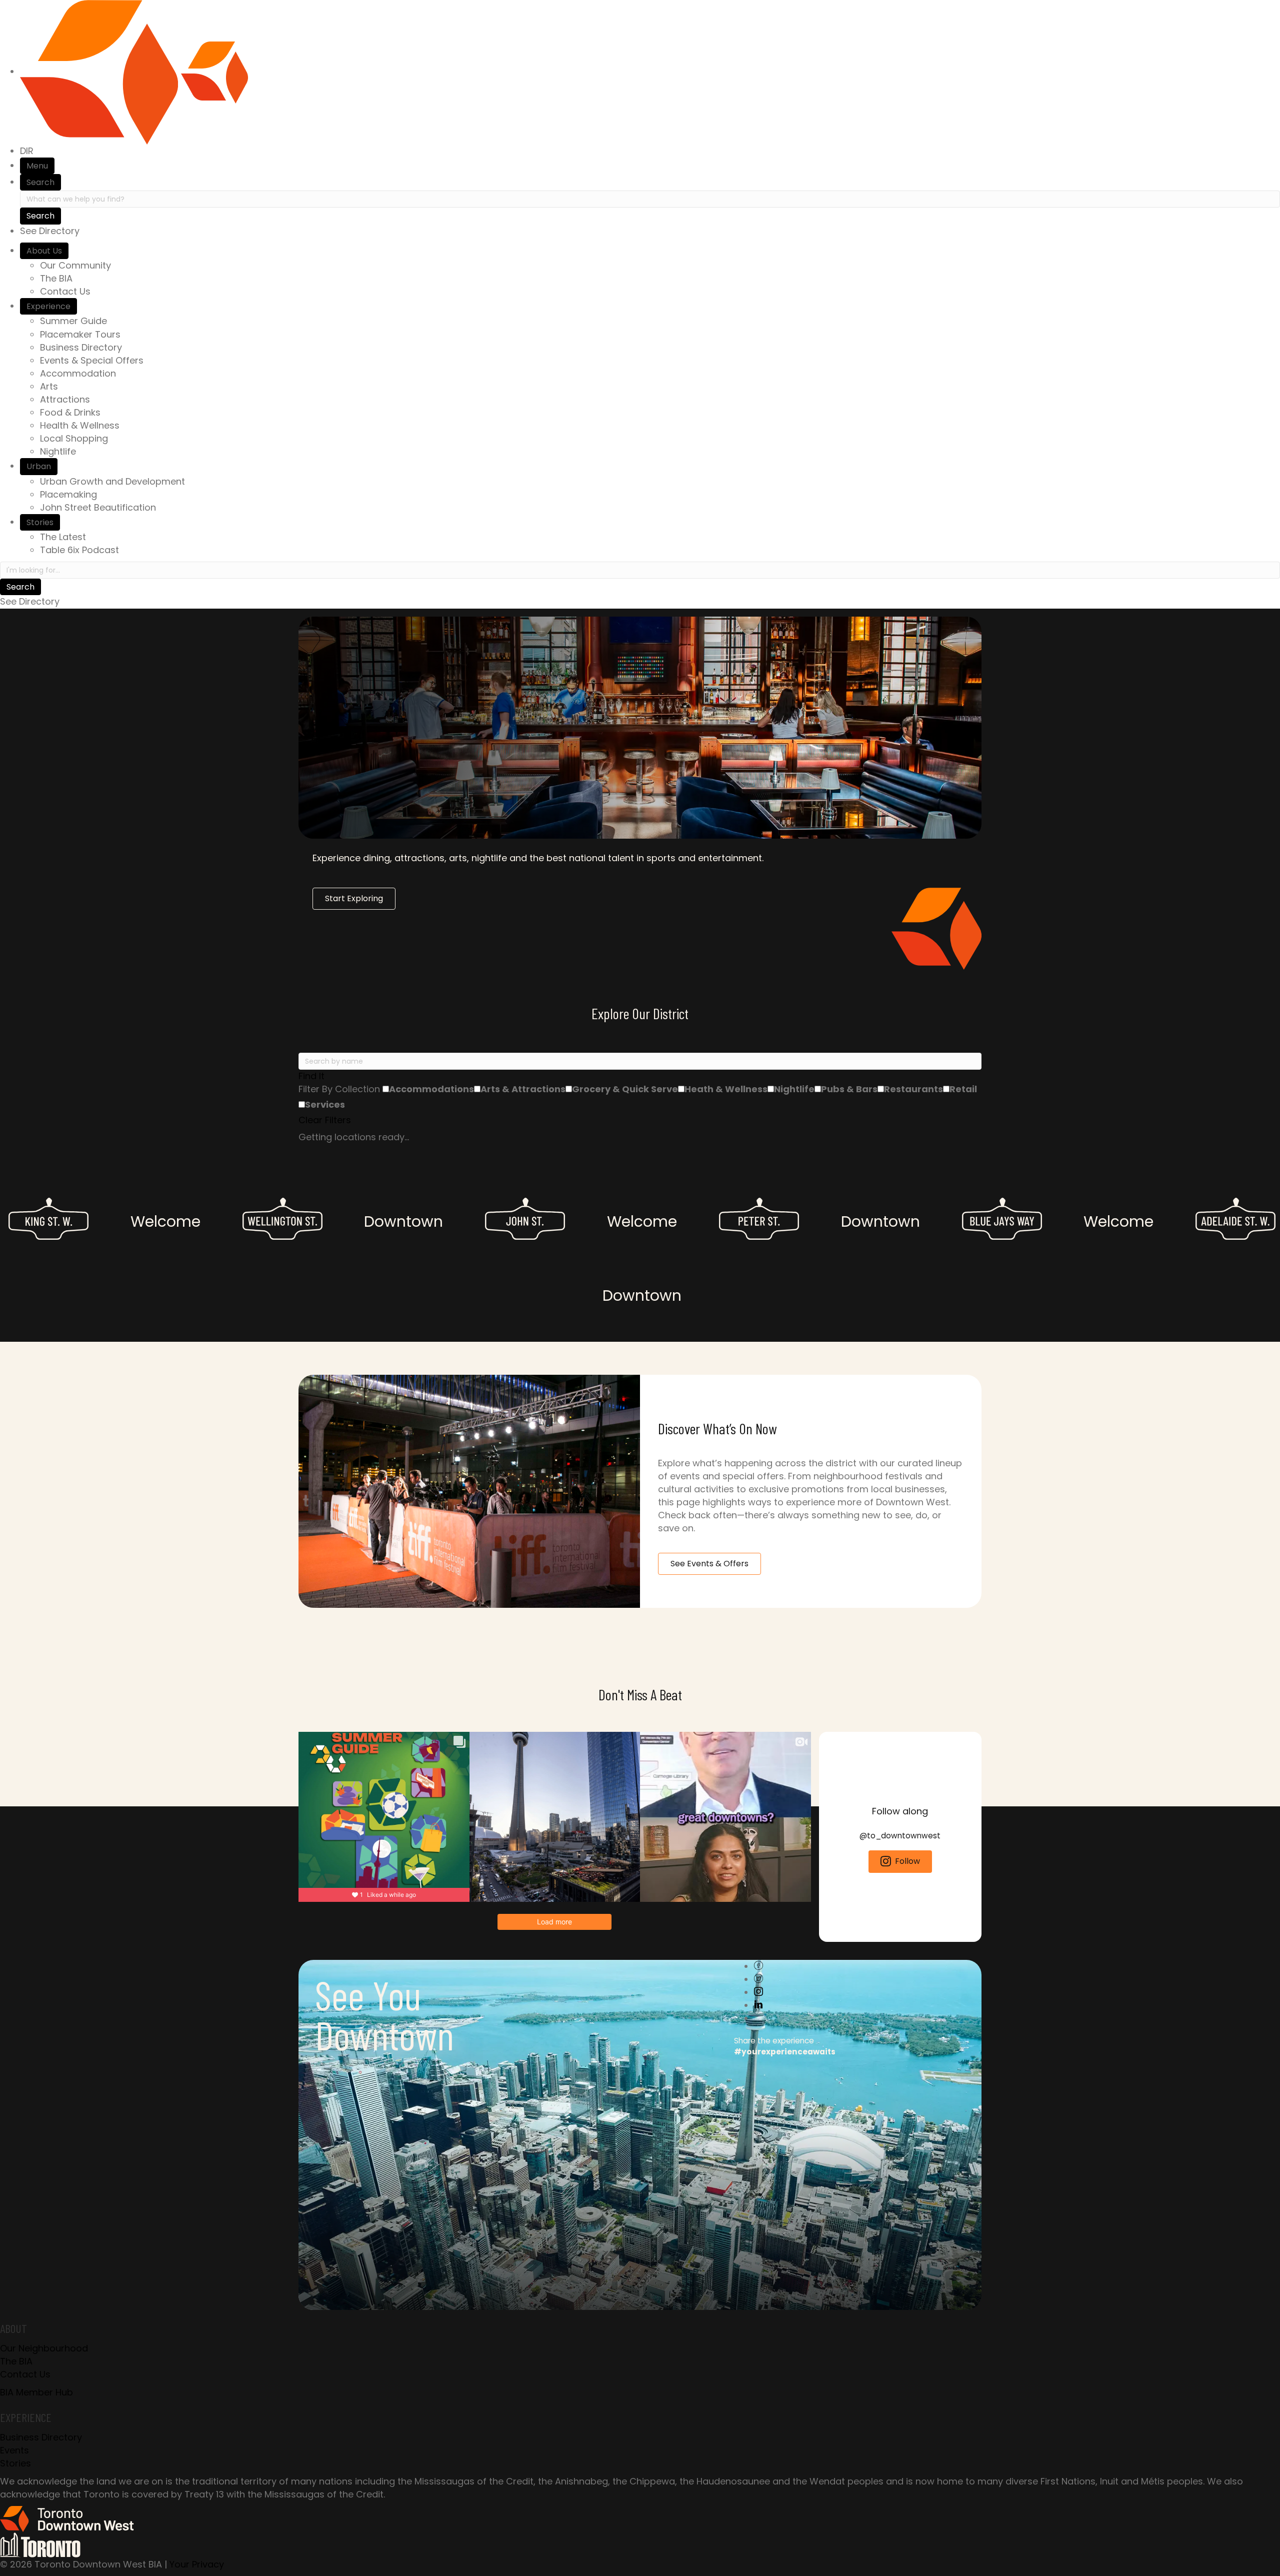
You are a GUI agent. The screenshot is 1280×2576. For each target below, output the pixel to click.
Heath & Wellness (726, 1089)
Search (40, 182)
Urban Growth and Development (112, 481)
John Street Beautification (98, 507)
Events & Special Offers (92, 360)
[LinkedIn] (758, 2005)
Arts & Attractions (523, 1089)
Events (14, 2450)
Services (325, 1104)
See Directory (50, 231)
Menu (37, 166)
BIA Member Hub (36, 2392)
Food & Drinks (70, 412)
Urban (39, 466)
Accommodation (78, 373)
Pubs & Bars (849, 1089)
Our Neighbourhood (44, 2348)
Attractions (65, 399)
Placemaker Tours (80, 334)
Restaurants (913, 1089)
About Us (44, 251)
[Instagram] (758, 1992)
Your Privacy (197, 2564)
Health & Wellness (80, 425)
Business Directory (81, 347)
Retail (963, 1089)
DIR (27, 151)
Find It (311, 1076)
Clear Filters (325, 1120)
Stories (40, 522)
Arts (49, 386)
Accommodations (431, 1089)
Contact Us (65, 291)
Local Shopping (74, 438)
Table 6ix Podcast (79, 550)
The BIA (56, 278)
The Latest (63, 537)
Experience (48, 306)
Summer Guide (73, 321)
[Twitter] (758, 1979)
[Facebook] (758, 1966)
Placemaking (68, 494)
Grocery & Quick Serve (625, 1089)
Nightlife (58, 451)
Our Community (75, 265)
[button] (640, 1076)
